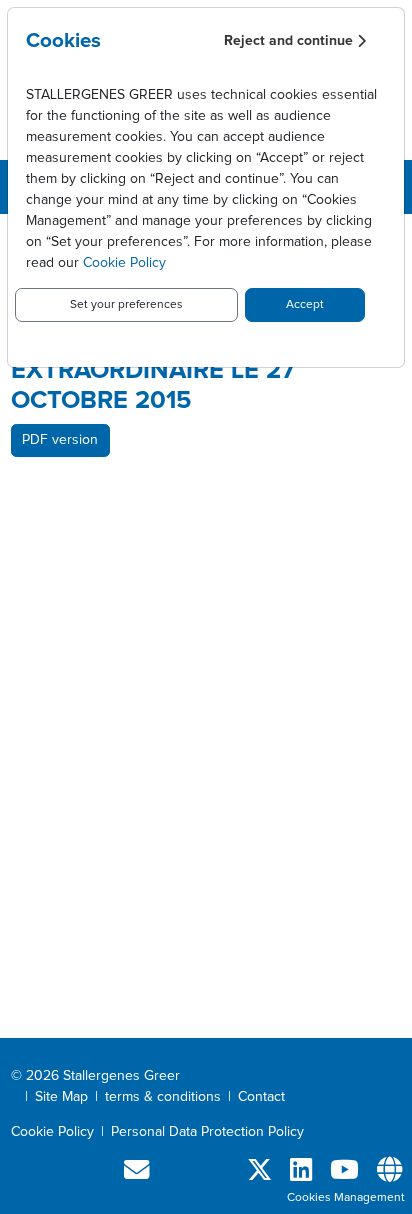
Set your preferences (126, 305)
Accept (305, 305)
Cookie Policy (124, 263)
